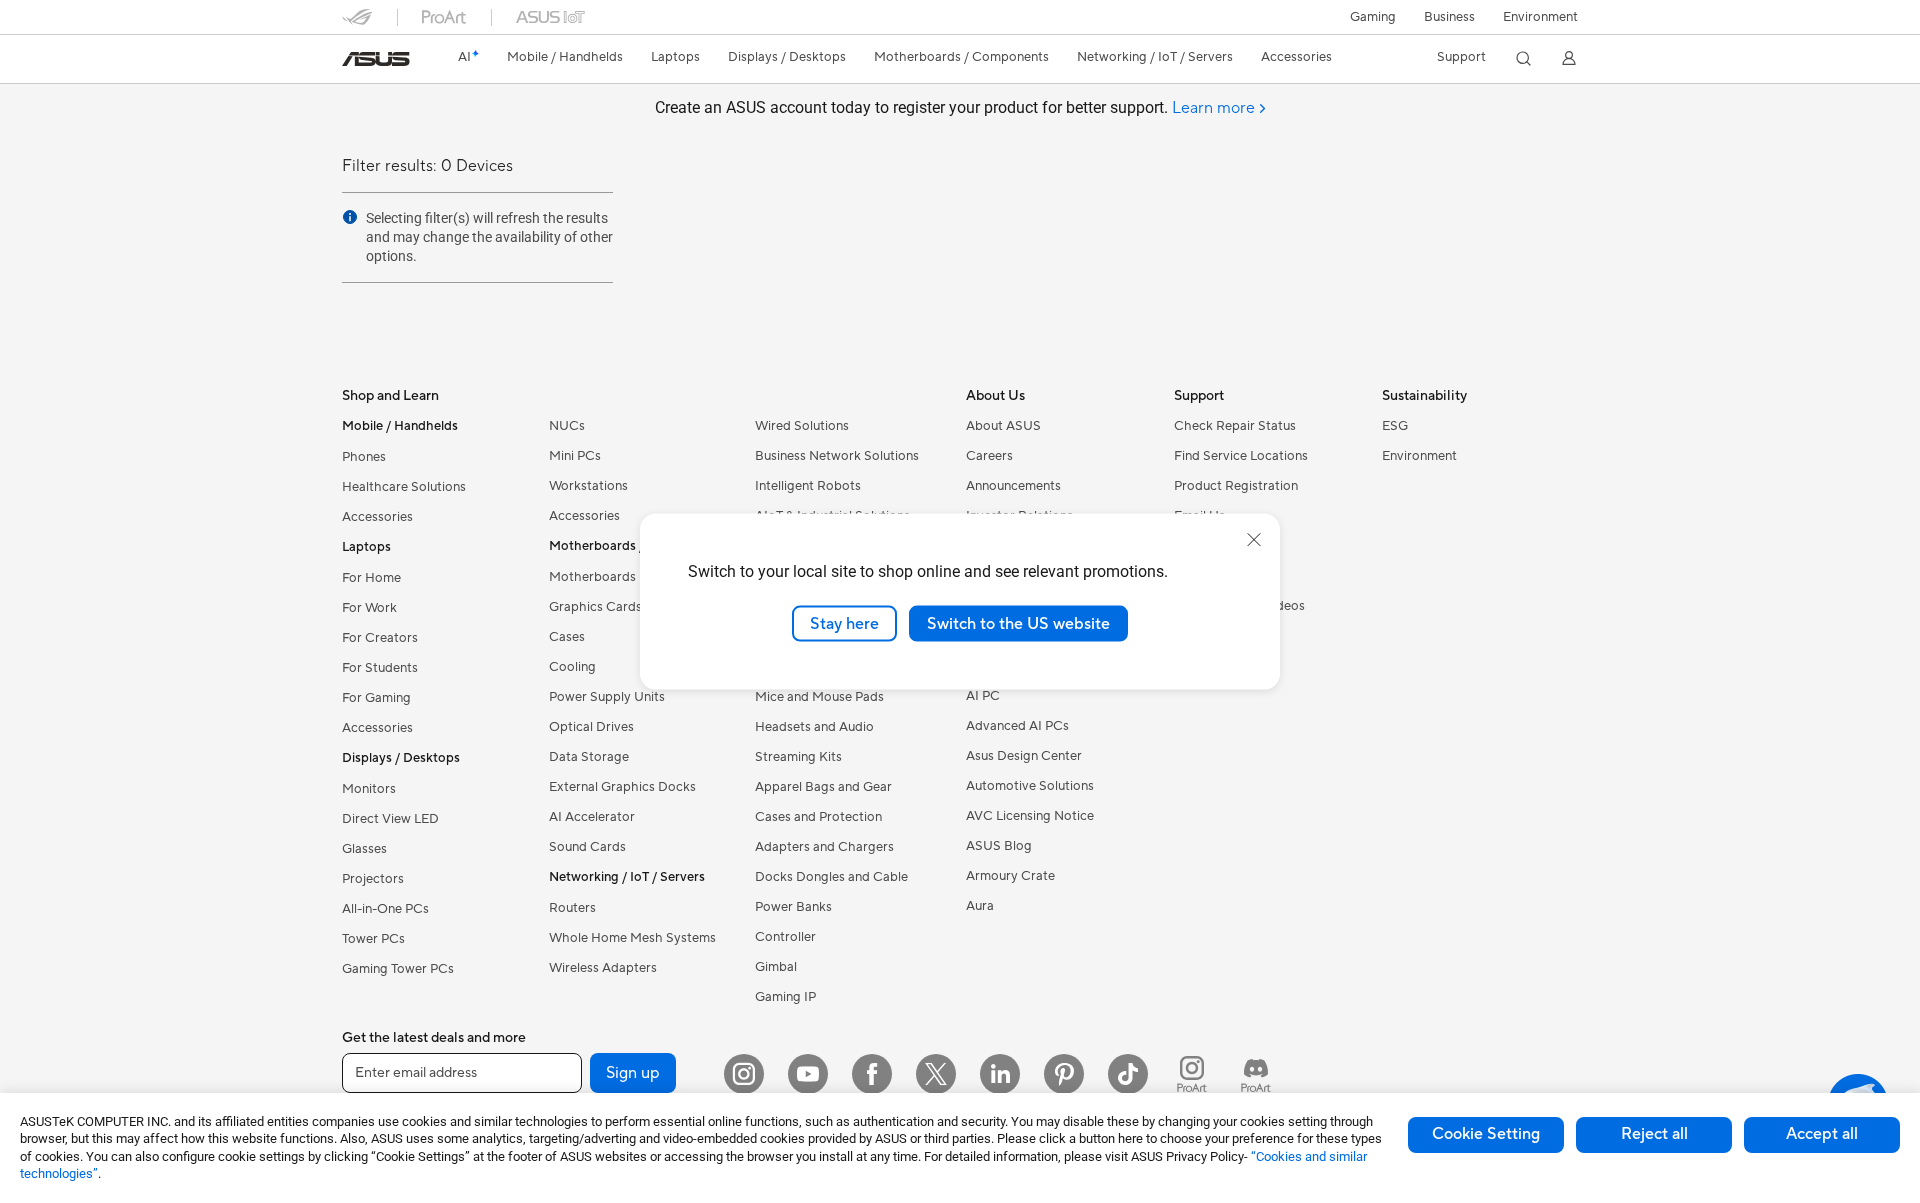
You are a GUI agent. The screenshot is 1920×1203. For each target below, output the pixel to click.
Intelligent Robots (808, 486)
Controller (785, 937)
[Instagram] (744, 1074)
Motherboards (592, 577)
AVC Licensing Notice (1030, 816)
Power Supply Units (607, 697)
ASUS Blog (999, 846)
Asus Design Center (1024, 756)
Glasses (364, 849)
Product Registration (1236, 486)
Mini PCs (575, 456)
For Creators (380, 638)
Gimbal (776, 967)
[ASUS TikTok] (1128, 1074)
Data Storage (589, 757)
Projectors (373, 879)
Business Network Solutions (837, 456)
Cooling (572, 667)
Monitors (369, 789)
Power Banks (793, 907)
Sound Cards (587, 847)
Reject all (1654, 1134)
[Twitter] (936, 1074)
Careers (989, 456)
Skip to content (354, 61)
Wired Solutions (802, 426)
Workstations (588, 486)
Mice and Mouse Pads (819, 697)
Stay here (844, 623)
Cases (567, 637)
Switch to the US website (1018, 623)
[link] (376, 59)
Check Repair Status (1235, 426)
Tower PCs (373, 939)
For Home (371, 578)
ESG (1395, 426)
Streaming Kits (798, 757)
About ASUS (1003, 426)
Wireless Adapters (603, 968)
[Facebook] (872, 1074)
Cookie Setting (1486, 1134)
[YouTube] (808, 1074)
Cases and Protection (818, 817)
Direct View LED (390, 819)
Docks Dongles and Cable (831, 877)
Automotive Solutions (1030, 786)
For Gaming (376, 698)
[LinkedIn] (1000, 1074)
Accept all (1822, 1134)
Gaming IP (785, 997)
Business (1449, 17)
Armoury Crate (1010, 876)
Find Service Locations (1241, 456)
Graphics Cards (595, 607)
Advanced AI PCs (1017, 726)
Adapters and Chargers (824, 847)
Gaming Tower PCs (398, 969)
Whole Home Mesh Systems (632, 938)
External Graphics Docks (622, 787)
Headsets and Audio (814, 727)
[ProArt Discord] (1256, 1074)
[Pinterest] (1064, 1074)
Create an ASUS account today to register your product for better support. (955, 108)
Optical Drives (591, 727)
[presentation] (350, 217)
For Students (380, 668)
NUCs (567, 426)
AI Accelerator (592, 817)
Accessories (377, 517)
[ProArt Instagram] (1192, 1074)
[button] (1373, 17)
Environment (1540, 17)
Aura (980, 906)
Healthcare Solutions (404, 487)
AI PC (983, 696)
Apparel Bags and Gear (823, 787)
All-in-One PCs (385, 909)
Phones (364, 457)
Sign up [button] (633, 1073)
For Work (369, 608)
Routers (572, 908)
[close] (1254, 539)
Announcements (1013, 486)
